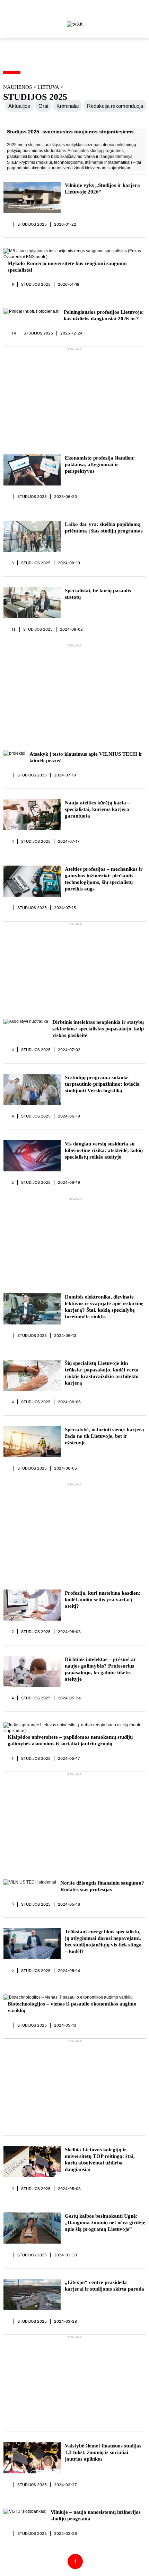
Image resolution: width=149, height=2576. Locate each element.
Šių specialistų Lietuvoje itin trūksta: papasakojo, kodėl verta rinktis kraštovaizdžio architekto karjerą (102, 1373)
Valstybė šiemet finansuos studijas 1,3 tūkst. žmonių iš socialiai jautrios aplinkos (103, 2452)
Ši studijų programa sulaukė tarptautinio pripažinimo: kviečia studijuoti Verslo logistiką (102, 1084)
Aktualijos (19, 106)
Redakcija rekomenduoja (115, 106)
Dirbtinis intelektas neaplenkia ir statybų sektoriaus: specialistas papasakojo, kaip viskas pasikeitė (98, 1029)
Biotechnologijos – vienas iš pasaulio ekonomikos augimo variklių (72, 2007)
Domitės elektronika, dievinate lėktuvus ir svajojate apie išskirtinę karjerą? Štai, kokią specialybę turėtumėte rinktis (104, 1307)
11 (14, 629)
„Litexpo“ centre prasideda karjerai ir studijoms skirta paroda (104, 2286)
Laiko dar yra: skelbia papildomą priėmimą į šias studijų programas (104, 527)
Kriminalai (68, 106)
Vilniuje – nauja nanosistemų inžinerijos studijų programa (96, 2515)
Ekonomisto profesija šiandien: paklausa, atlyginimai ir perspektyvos (100, 464)
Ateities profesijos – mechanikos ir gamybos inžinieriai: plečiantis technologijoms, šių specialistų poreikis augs (104, 879)
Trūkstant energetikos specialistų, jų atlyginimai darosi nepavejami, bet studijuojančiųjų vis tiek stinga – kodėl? (103, 1941)
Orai (43, 106)
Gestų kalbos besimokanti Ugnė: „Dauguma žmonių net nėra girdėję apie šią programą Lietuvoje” (105, 2223)
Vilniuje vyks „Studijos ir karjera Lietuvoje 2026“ (102, 188)
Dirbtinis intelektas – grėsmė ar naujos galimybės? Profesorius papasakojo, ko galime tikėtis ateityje (100, 1669)
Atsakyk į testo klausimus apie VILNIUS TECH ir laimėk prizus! (86, 757)
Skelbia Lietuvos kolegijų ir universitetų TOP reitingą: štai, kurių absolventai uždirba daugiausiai (100, 2159)
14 (14, 333)
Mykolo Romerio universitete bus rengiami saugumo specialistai (67, 267)
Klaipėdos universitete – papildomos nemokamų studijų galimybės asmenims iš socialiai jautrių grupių (70, 1740)
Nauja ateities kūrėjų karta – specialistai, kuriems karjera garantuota (98, 809)
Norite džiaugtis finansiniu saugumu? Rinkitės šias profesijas (102, 1886)
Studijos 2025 (32, 224)
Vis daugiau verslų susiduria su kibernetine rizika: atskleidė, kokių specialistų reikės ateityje (104, 1150)
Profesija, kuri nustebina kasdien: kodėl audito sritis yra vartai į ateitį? (103, 1600)
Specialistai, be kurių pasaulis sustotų (98, 594)
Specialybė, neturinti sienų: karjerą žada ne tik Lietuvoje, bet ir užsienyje (104, 1436)
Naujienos (17, 87)
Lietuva (49, 87)
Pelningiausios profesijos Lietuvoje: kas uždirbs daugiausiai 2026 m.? (104, 315)
